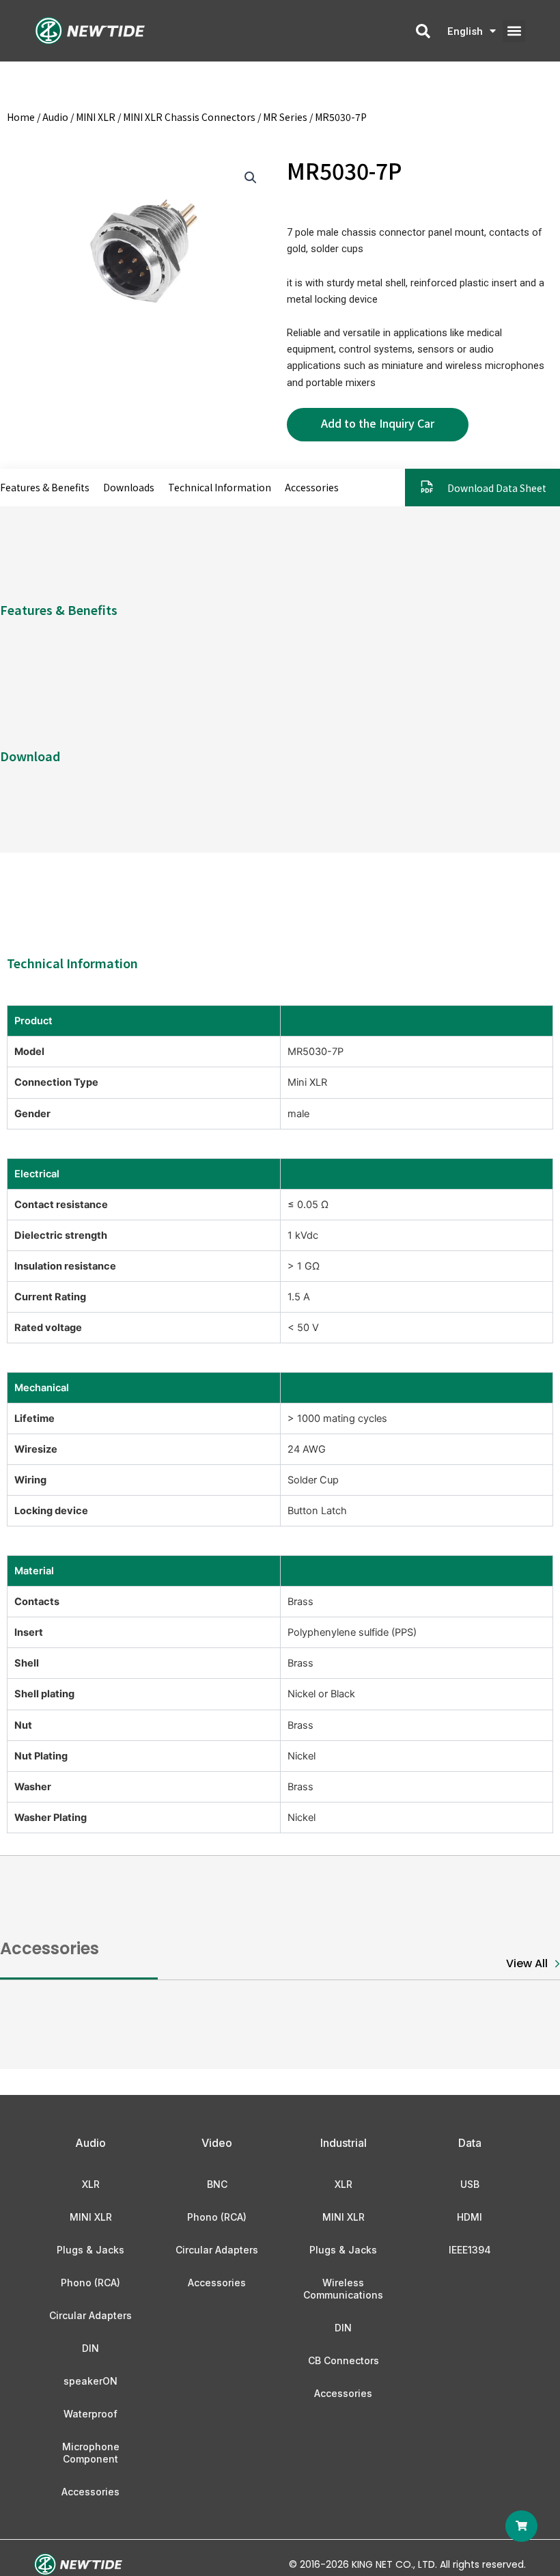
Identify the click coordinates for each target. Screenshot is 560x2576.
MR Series (285, 117)
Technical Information (220, 487)
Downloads (129, 487)
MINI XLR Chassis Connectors (189, 117)
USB (470, 2184)
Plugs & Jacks (90, 2250)
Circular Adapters (90, 2315)
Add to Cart (378, 425)
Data (470, 2143)
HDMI (470, 2217)
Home (21, 117)
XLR (91, 2184)
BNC (217, 2184)
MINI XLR (96, 117)
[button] (514, 31)
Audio (55, 117)
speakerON (90, 2381)
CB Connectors (344, 2360)
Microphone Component (91, 2453)
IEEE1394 (470, 2250)
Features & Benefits (45, 487)
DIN (90, 2348)
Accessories (312, 487)
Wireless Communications (343, 2289)
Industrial (344, 2143)
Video (217, 2143)
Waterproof (90, 2414)
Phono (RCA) (90, 2283)
